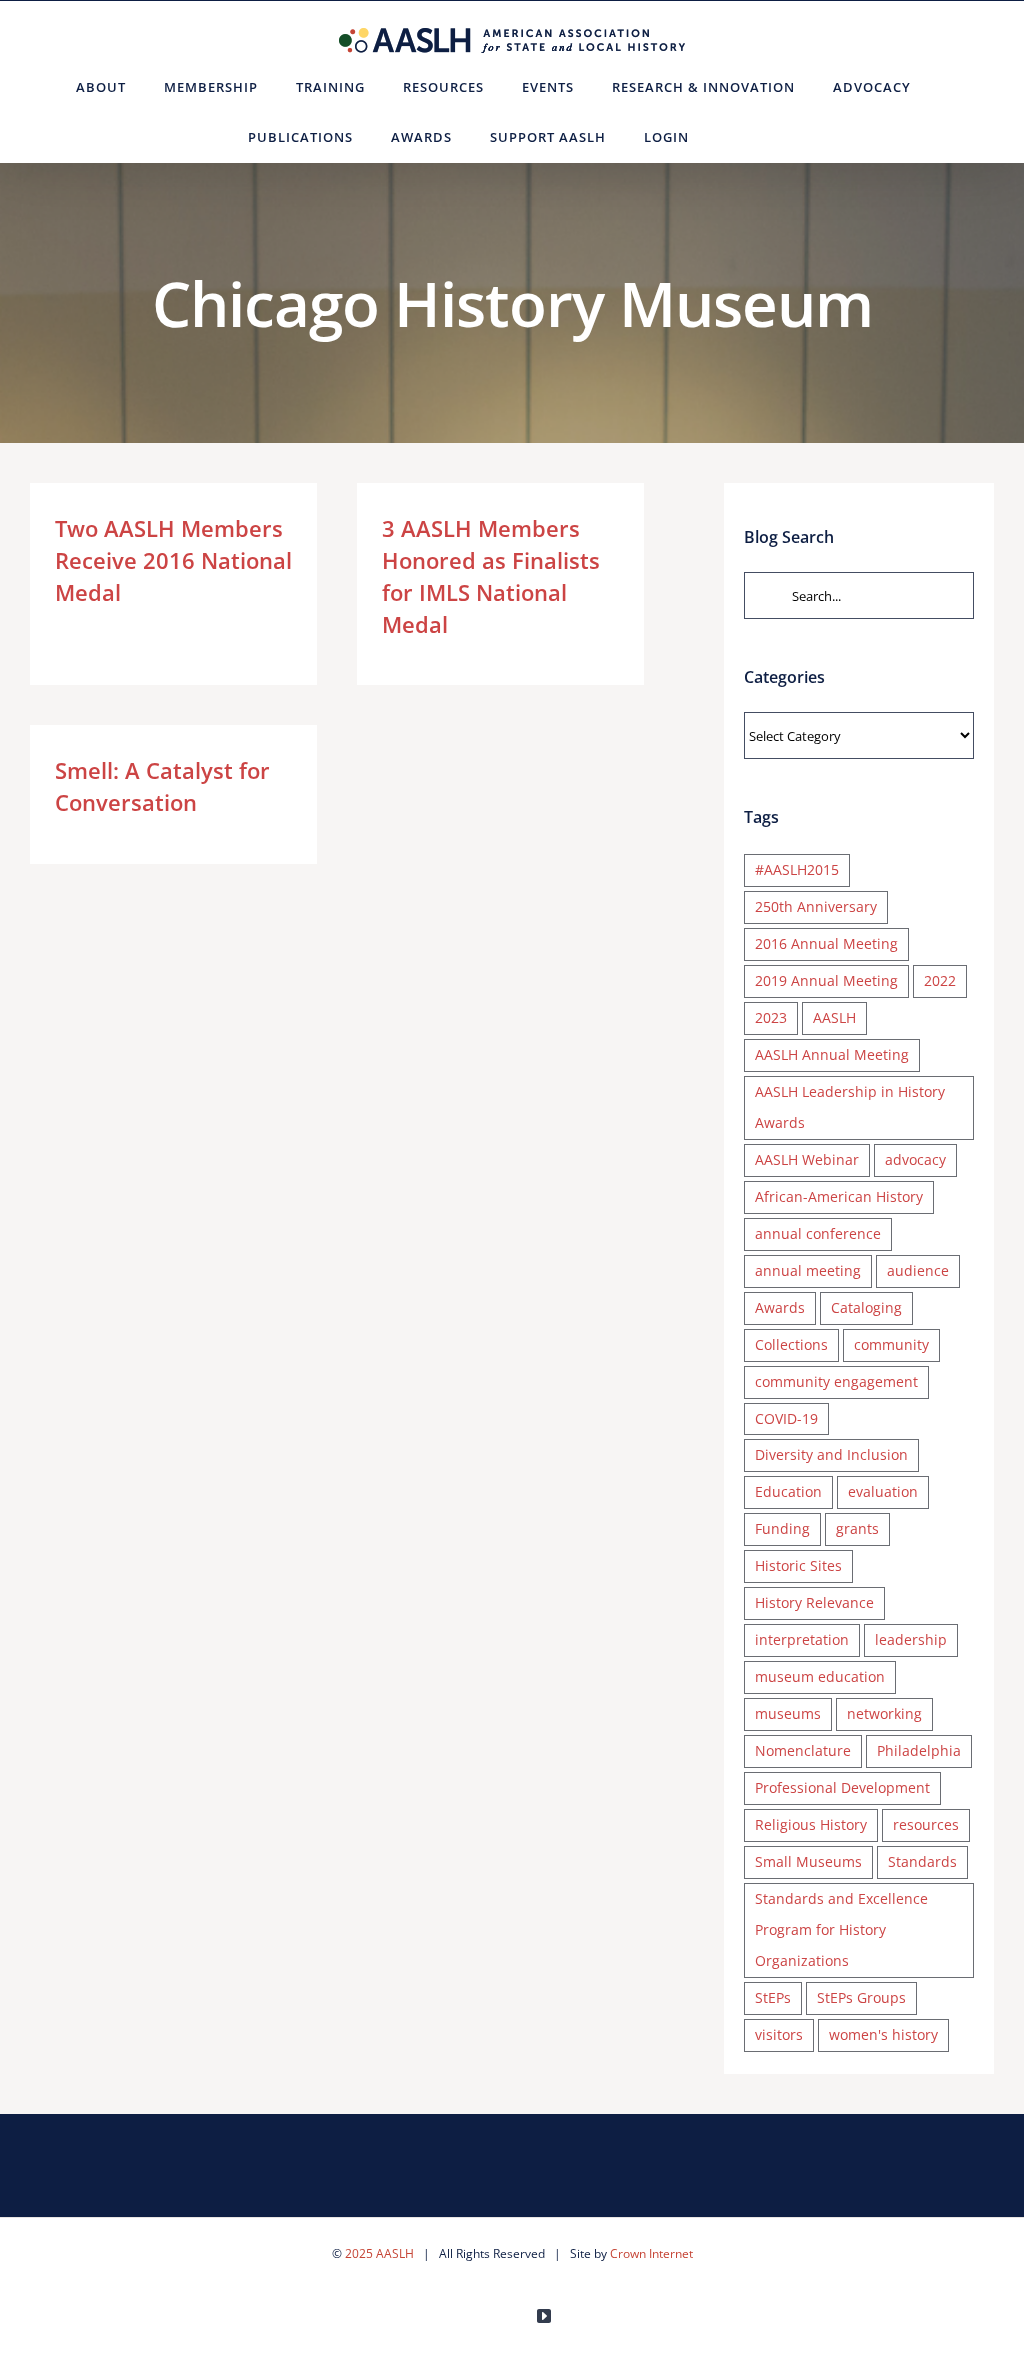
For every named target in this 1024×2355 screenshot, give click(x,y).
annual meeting (808, 1270)
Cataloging (866, 1307)
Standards (922, 1861)
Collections (791, 1344)
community (891, 1344)
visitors (779, 2034)
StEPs (773, 1997)
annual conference (818, 1233)
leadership (911, 1639)
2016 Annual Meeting (826, 943)
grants (857, 1528)
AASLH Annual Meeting (832, 1054)
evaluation (883, 1491)
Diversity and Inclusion (831, 1454)
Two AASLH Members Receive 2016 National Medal (173, 560)
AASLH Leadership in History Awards (850, 1107)
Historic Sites (798, 1565)
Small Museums (808, 1861)
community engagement (836, 1381)
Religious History (811, 1824)
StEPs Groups (861, 1997)
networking (884, 1713)
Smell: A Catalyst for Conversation (162, 786)
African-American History (839, 1196)
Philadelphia (919, 1750)
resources (926, 1824)
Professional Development (842, 1787)
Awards (780, 1307)
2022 (940, 980)
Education (788, 1491)
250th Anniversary (816, 906)
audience (918, 1270)
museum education (820, 1676)
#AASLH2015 (797, 869)
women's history (883, 2034)
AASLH (834, 1017)
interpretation (802, 1639)
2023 (771, 1017)
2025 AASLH (379, 2253)
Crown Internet (651, 2253)
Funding (782, 1528)
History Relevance (814, 1602)
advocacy (915, 1159)
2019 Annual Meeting (826, 980)
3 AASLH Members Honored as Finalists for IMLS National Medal (491, 576)
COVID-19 (786, 1418)
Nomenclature (803, 1750)
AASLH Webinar (807, 1159)
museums (788, 1713)
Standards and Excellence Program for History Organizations (841, 1929)
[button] (732, 137)
